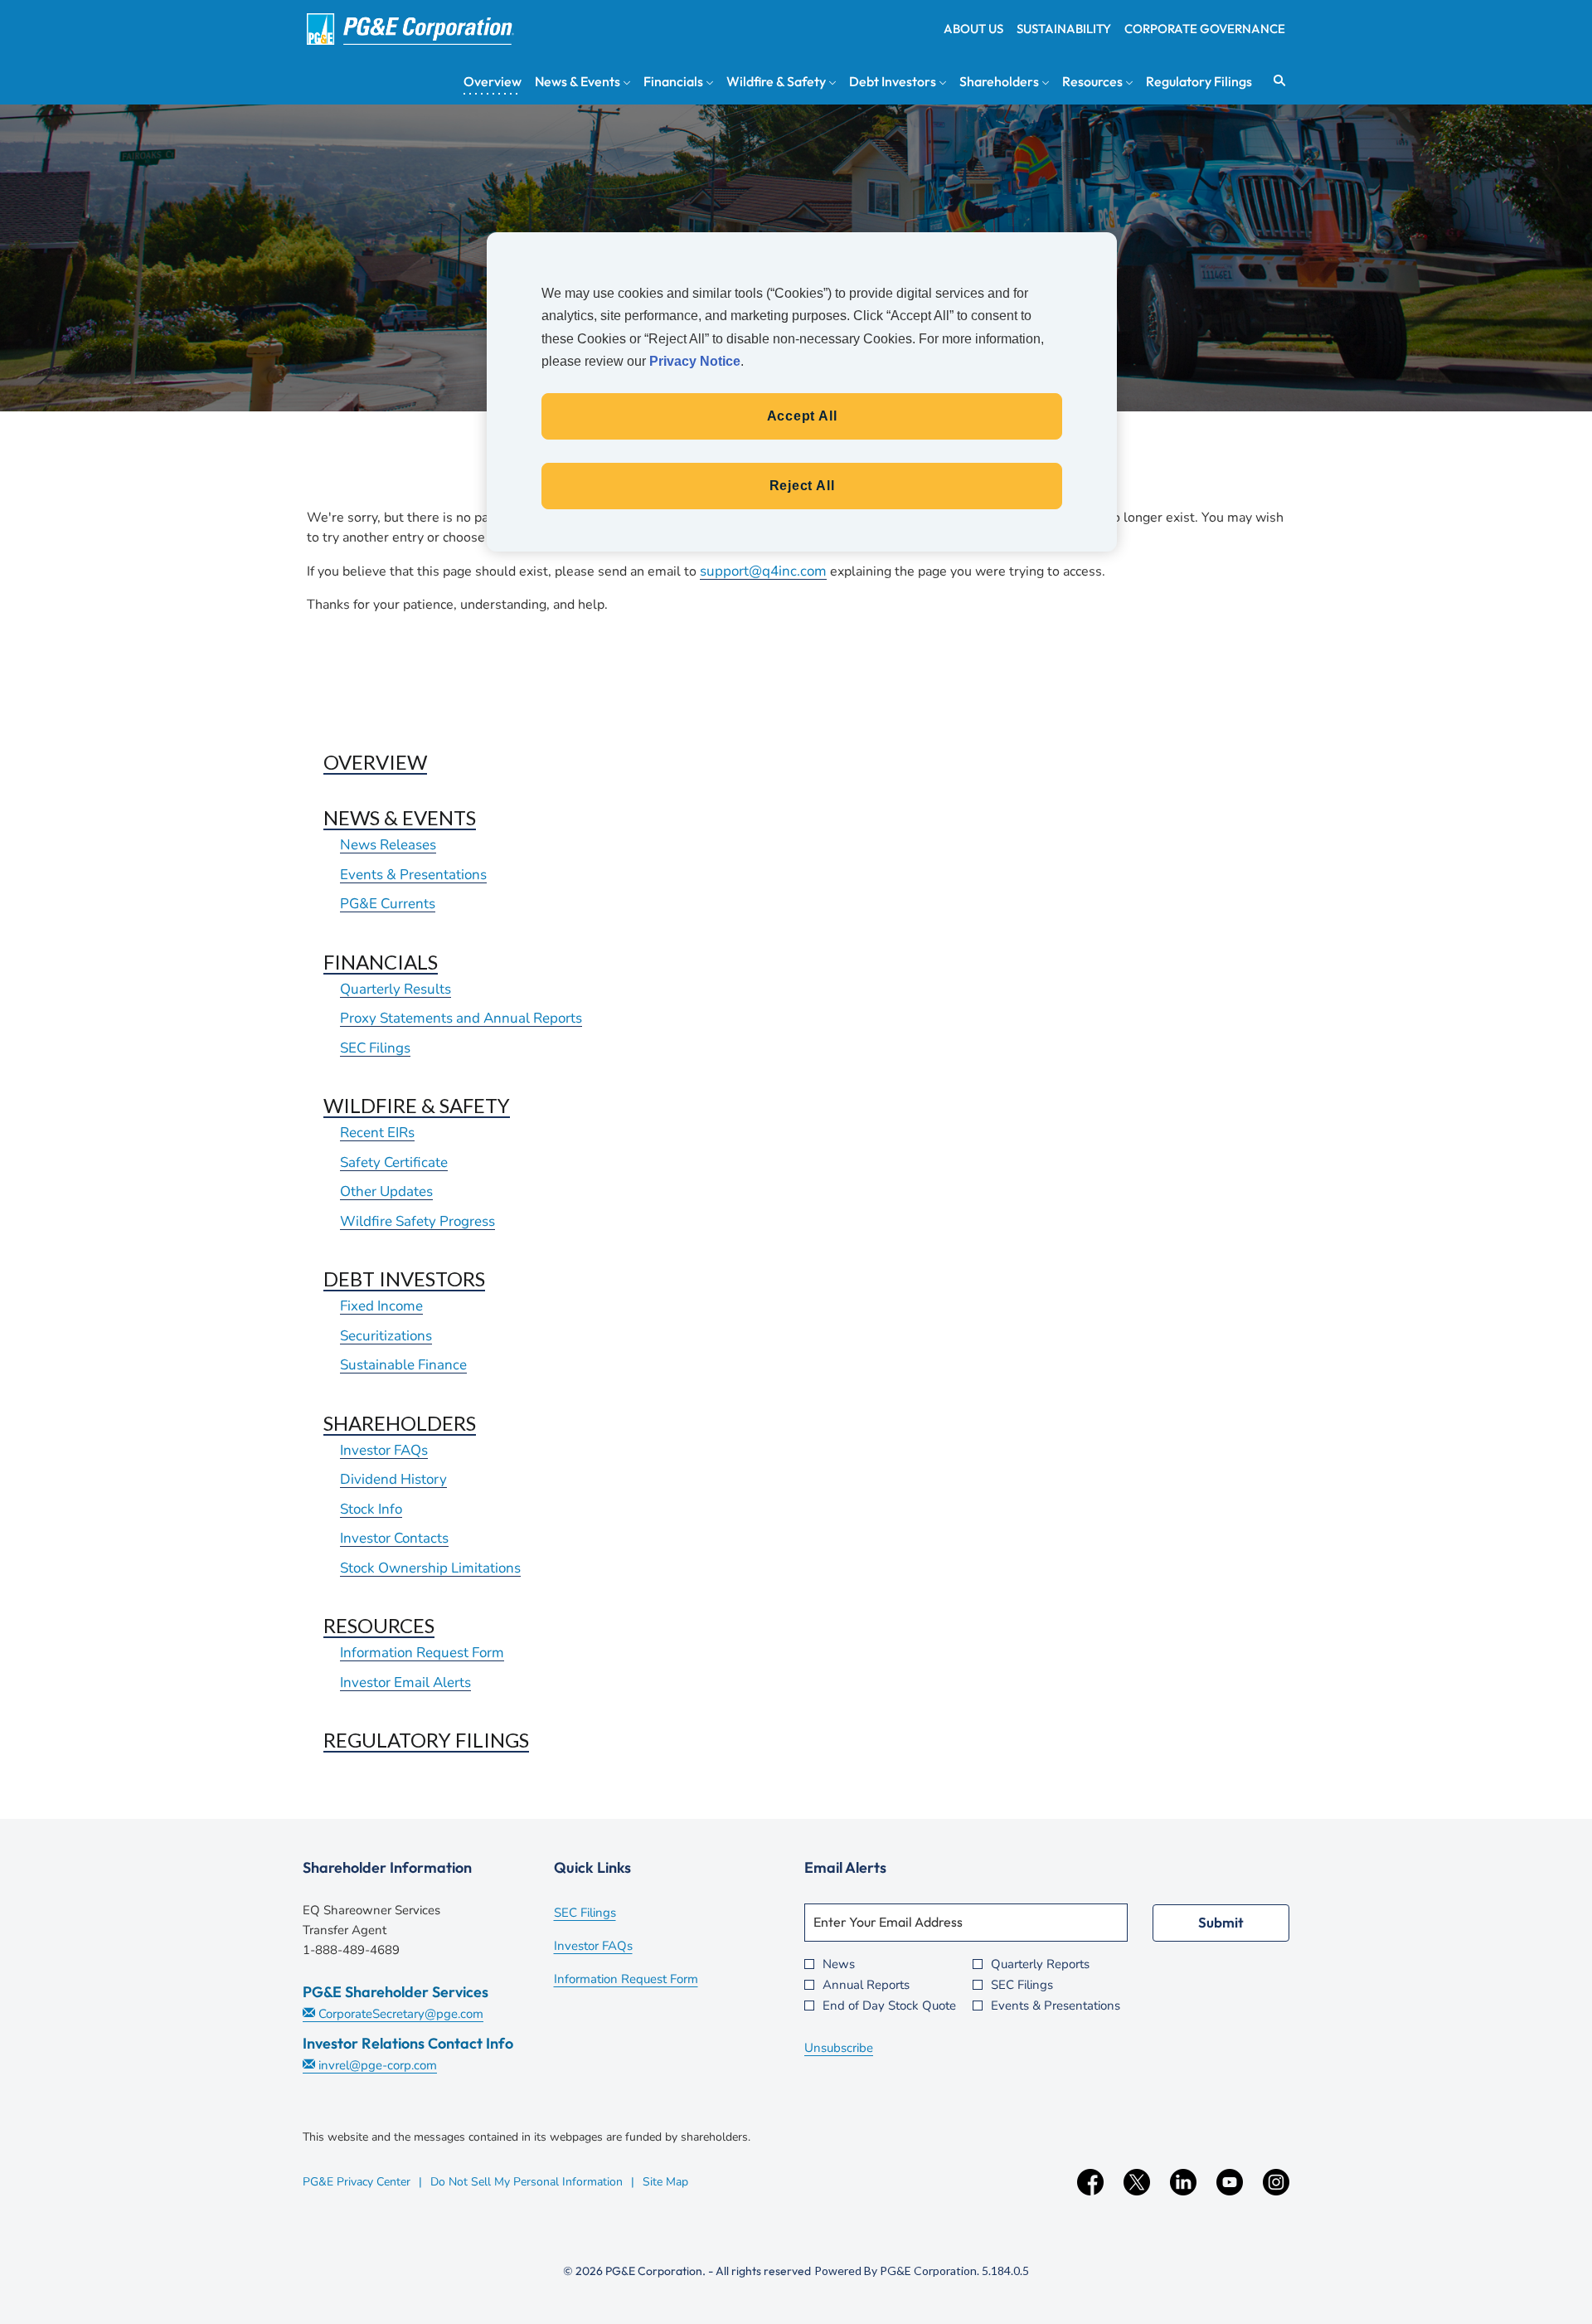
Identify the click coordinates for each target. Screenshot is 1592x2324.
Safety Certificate (394, 1162)
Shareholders (400, 1423)
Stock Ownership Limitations (430, 1568)
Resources (379, 1625)
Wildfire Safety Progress (417, 1221)
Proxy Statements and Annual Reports (461, 1018)
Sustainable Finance (403, 1365)
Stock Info (371, 1509)
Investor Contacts (394, 1538)
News (839, 1964)
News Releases (388, 845)
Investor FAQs (384, 1450)
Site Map (665, 2182)
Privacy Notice (695, 361)
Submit (1221, 1922)
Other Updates (386, 1191)
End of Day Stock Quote (889, 2006)
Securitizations (386, 1336)
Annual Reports (866, 1985)
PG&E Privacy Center (357, 2182)
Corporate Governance (1205, 29)
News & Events (400, 817)
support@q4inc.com (763, 571)
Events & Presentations (413, 875)
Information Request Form (422, 1653)
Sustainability (1064, 29)
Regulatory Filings (426, 1740)
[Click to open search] (1275, 81)
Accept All (802, 416)
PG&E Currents (388, 904)
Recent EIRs (377, 1133)
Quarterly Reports (1040, 1964)
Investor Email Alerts (405, 1682)
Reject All (802, 486)
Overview (375, 762)
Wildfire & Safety (417, 1105)
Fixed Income (381, 1306)
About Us (973, 29)
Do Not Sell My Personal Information (527, 2182)
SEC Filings (375, 1048)
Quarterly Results (396, 989)
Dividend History (393, 1479)
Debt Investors (404, 1279)
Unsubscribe (839, 2048)
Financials (381, 962)
